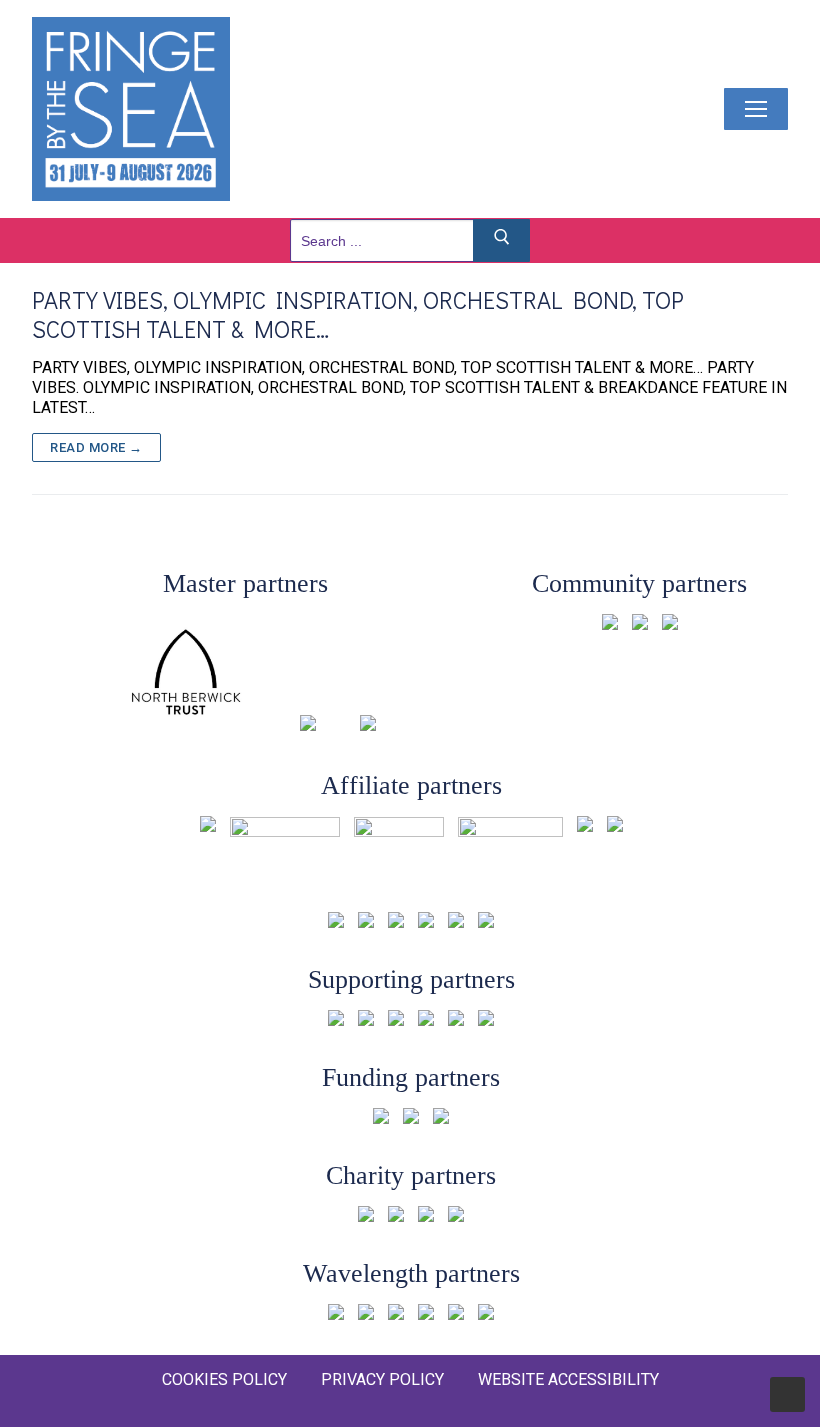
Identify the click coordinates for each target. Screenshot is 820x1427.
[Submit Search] (502, 240)
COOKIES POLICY (224, 1379)
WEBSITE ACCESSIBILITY (568, 1379)
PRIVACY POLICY (382, 1379)
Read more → (96, 447)
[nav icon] (756, 109)
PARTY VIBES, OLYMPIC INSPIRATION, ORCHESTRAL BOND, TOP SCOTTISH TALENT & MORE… (358, 314)
